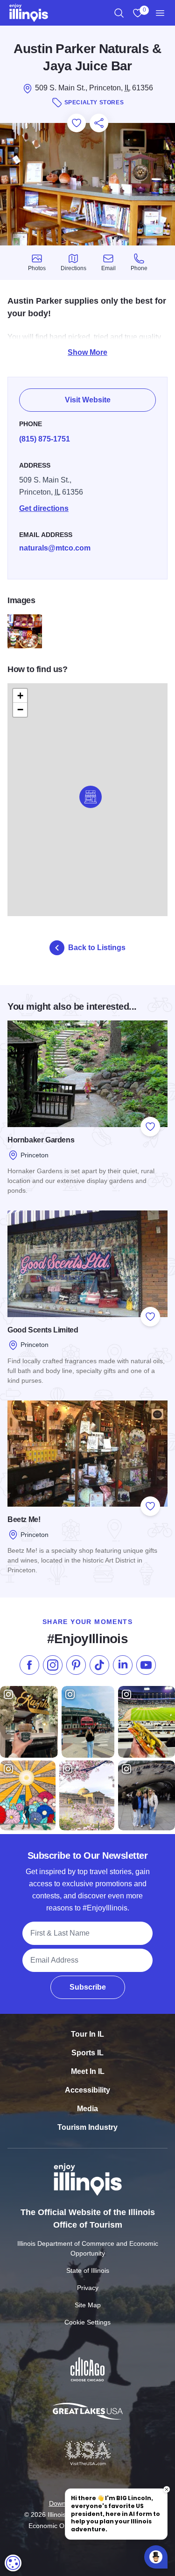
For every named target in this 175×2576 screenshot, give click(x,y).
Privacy (88, 2288)
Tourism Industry (87, 2127)
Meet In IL (88, 2071)
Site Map (88, 2305)
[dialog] (13, 2563)
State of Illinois (88, 2270)
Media (87, 2109)
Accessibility (87, 2090)
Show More (87, 352)
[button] (91, 797)
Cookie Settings (87, 2322)
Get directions (44, 508)
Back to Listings (97, 948)
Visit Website (88, 400)
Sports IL (87, 2053)
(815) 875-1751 (45, 439)
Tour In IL (87, 2034)
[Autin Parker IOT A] (25, 632)
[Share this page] (99, 123)
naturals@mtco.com (55, 548)
